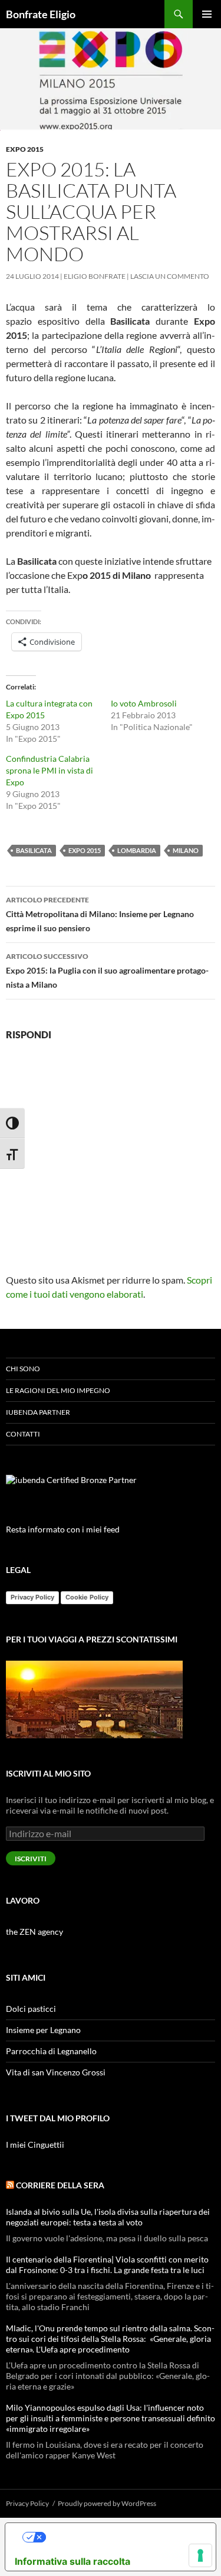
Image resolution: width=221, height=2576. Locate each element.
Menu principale (207, 14)
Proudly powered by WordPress (107, 2503)
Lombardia (137, 850)
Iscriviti (31, 1859)
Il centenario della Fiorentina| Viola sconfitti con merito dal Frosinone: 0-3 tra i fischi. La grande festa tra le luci (107, 2265)
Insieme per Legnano (43, 2030)
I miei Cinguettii (35, 2145)
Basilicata (34, 850)
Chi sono (23, 1369)
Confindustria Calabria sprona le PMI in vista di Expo (50, 770)
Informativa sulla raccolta (72, 2561)
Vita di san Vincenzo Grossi (56, 2072)
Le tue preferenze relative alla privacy (123, 2537)
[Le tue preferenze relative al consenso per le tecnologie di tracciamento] (200, 2555)
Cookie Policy (87, 1597)
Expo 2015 (25, 149)
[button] (111, 79)
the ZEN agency (34, 1932)
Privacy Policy (32, 1597)
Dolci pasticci (31, 2009)
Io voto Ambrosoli (144, 703)
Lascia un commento (170, 276)
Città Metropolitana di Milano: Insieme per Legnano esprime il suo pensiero (100, 914)
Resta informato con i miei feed (63, 1529)
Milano (186, 850)
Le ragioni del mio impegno (58, 1390)
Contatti (23, 1434)
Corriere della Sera (60, 2185)
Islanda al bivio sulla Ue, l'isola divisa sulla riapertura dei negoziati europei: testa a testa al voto (108, 2217)
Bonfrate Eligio (41, 14)
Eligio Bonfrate (95, 276)
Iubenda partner (38, 1412)
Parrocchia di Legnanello (51, 2051)
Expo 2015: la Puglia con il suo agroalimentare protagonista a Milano (107, 971)
